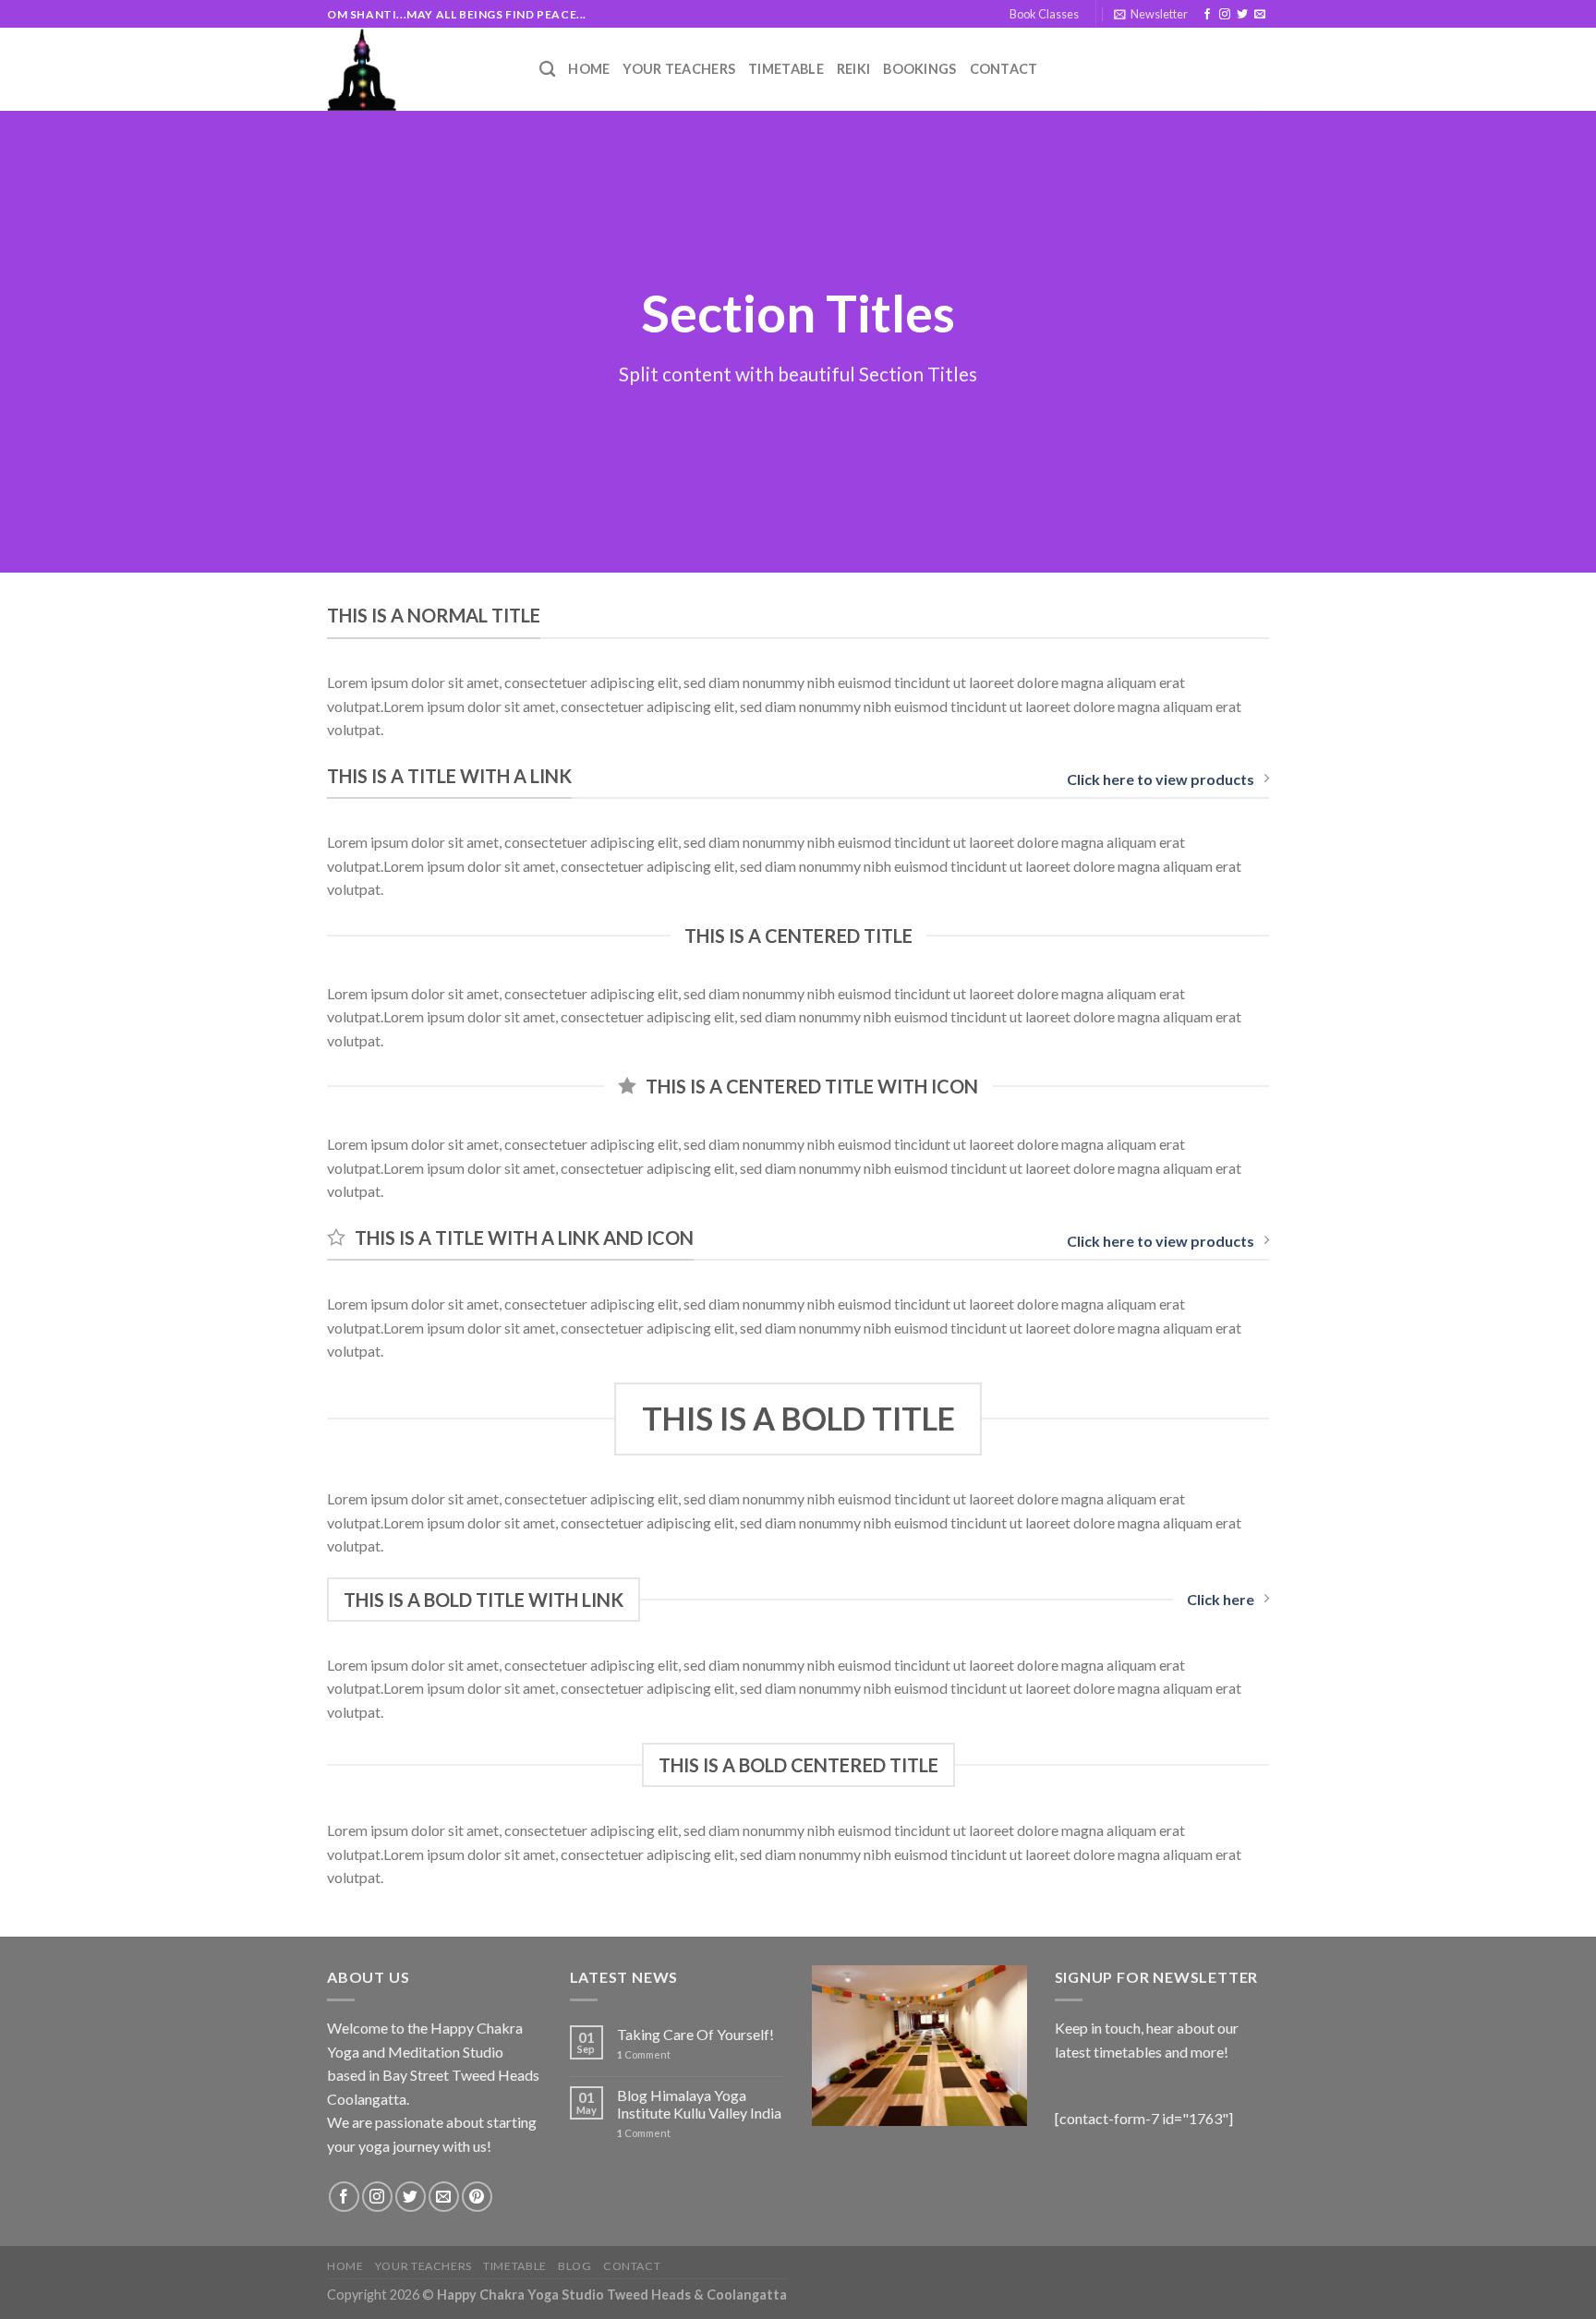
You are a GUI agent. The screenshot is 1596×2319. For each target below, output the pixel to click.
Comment (644, 2054)
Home (589, 69)
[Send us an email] (1260, 15)
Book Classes (1044, 14)
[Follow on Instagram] (1225, 15)
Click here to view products (1161, 779)
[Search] (547, 70)
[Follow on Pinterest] (477, 2197)
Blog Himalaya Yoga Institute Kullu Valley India (699, 2104)
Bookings (919, 69)
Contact (1004, 69)
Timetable (786, 69)
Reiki (853, 69)
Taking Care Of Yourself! (695, 2034)
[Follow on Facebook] (1207, 15)
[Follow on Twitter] (1242, 15)
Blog (574, 2266)
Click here (1221, 1599)
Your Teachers (679, 69)
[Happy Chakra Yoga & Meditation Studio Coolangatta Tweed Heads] (419, 69)
